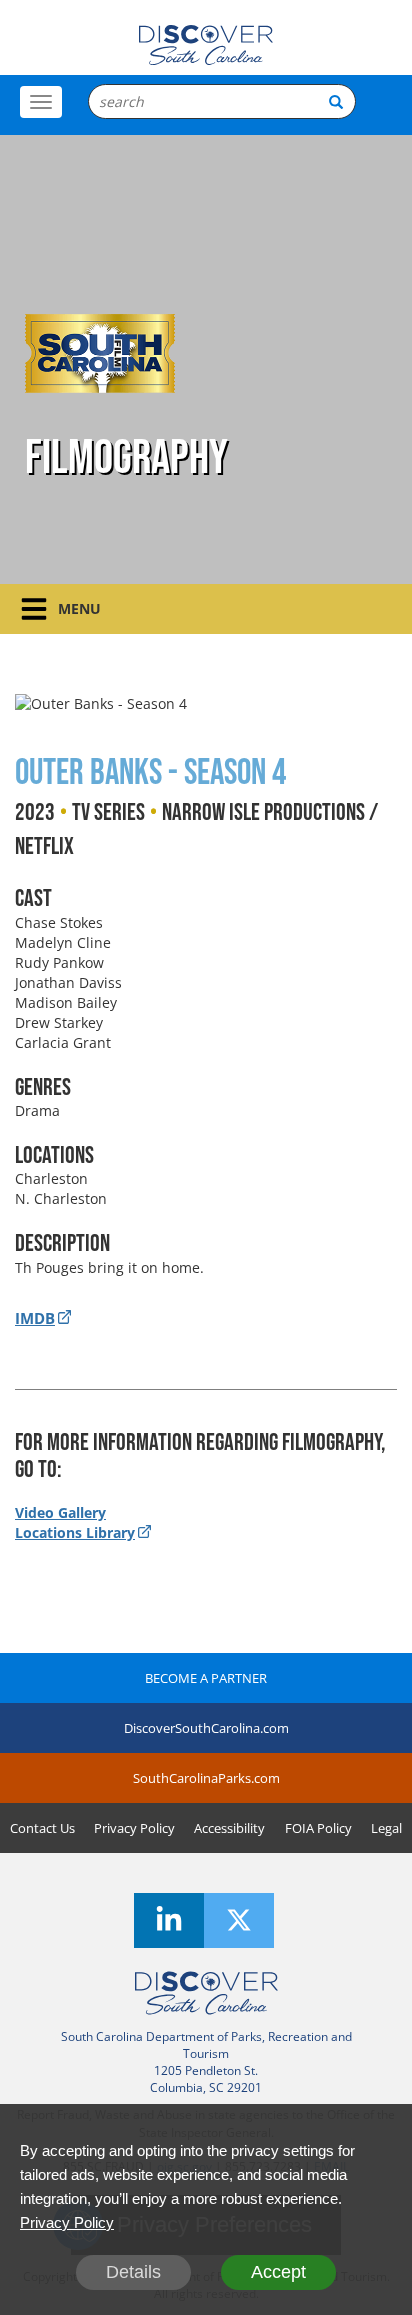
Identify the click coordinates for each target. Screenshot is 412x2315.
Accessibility (229, 1828)
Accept (278, 2272)
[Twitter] (239, 1920)
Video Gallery (60, 1512)
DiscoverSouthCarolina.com (206, 1728)
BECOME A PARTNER (206, 1678)
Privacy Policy (134, 1828)
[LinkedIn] (169, 1920)
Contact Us (42, 1828)
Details (133, 2272)
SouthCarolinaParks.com (206, 1778)
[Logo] (205, 45)
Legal (386, 1828)
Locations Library (75, 1532)
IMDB (35, 1318)
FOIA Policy (318, 1828)
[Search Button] (336, 102)
